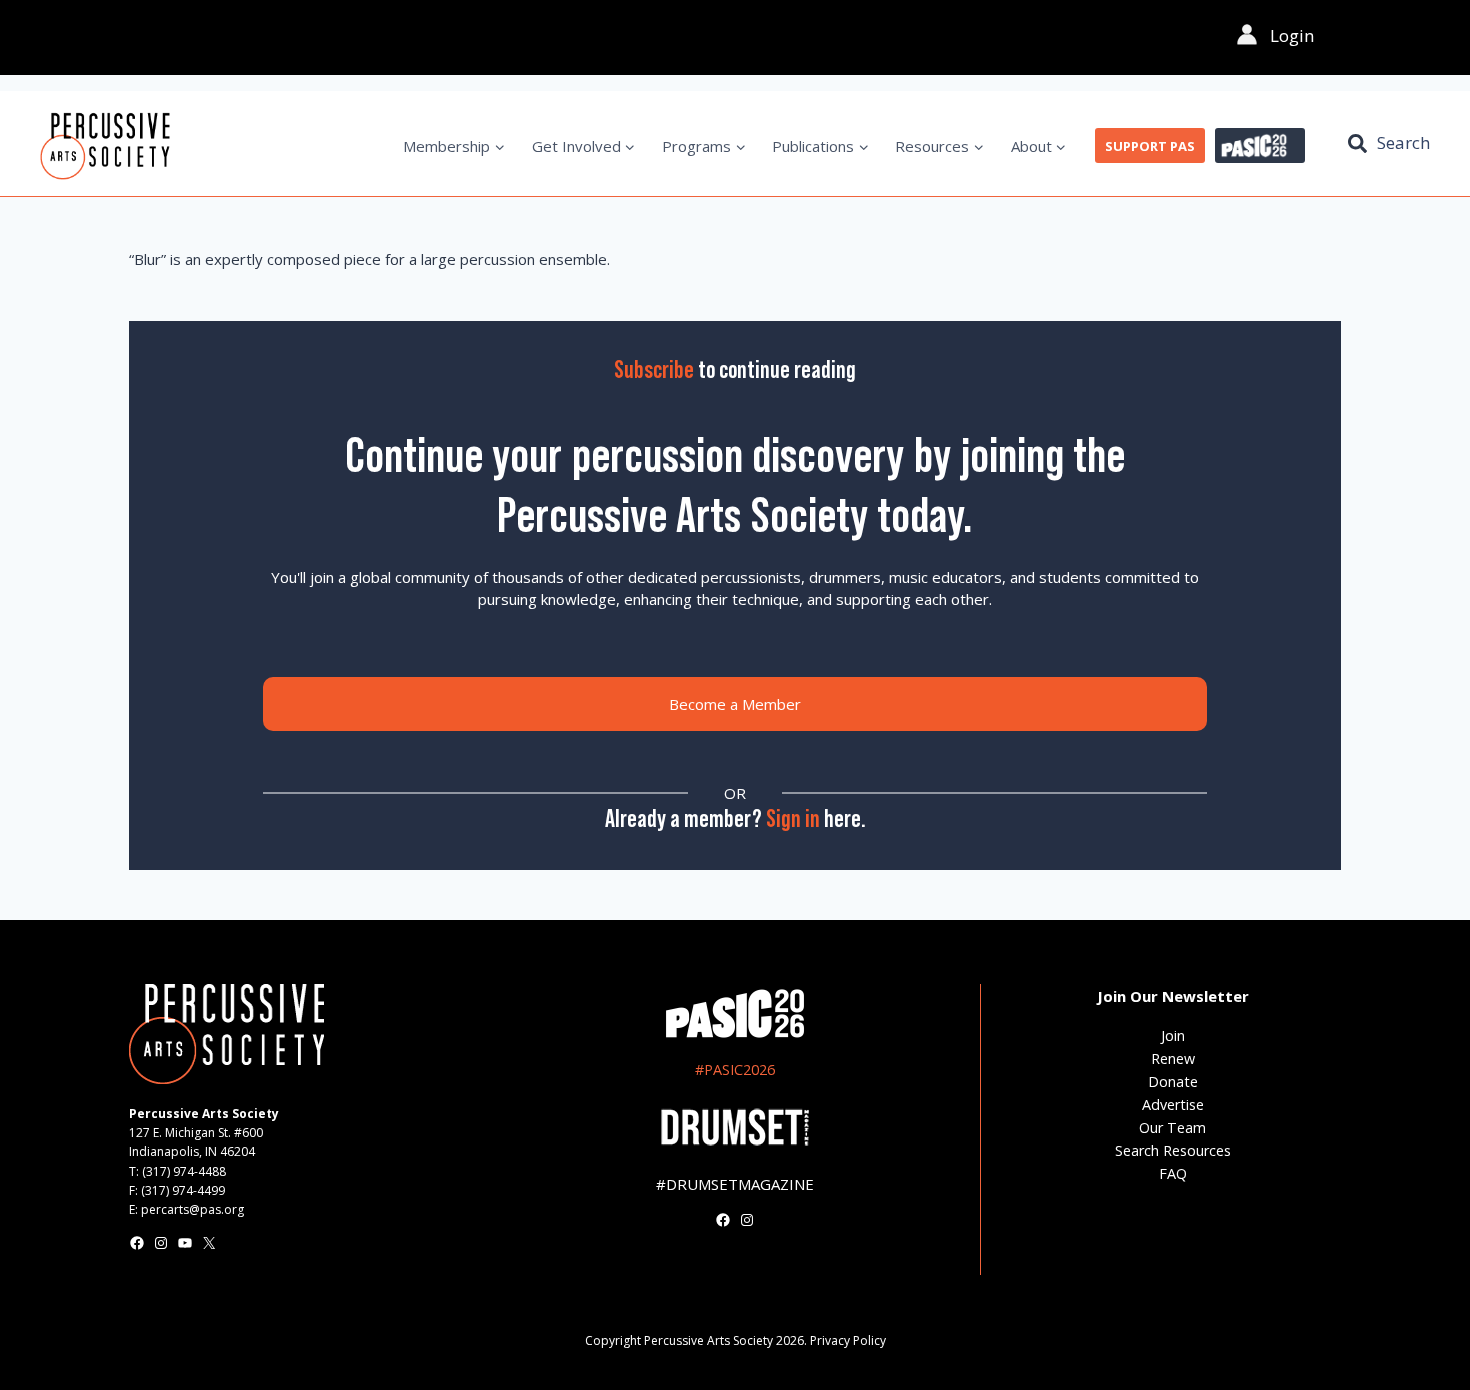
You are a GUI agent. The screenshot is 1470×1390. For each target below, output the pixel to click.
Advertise (1173, 1104)
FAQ (1173, 1173)
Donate (1173, 1081)
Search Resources (1173, 1150)
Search (1403, 142)
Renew (1173, 1058)
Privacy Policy (848, 1340)
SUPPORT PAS (1150, 146)
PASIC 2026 (1260, 146)
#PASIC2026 (735, 1069)
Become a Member (735, 704)
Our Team (1172, 1127)
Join (1173, 1035)
